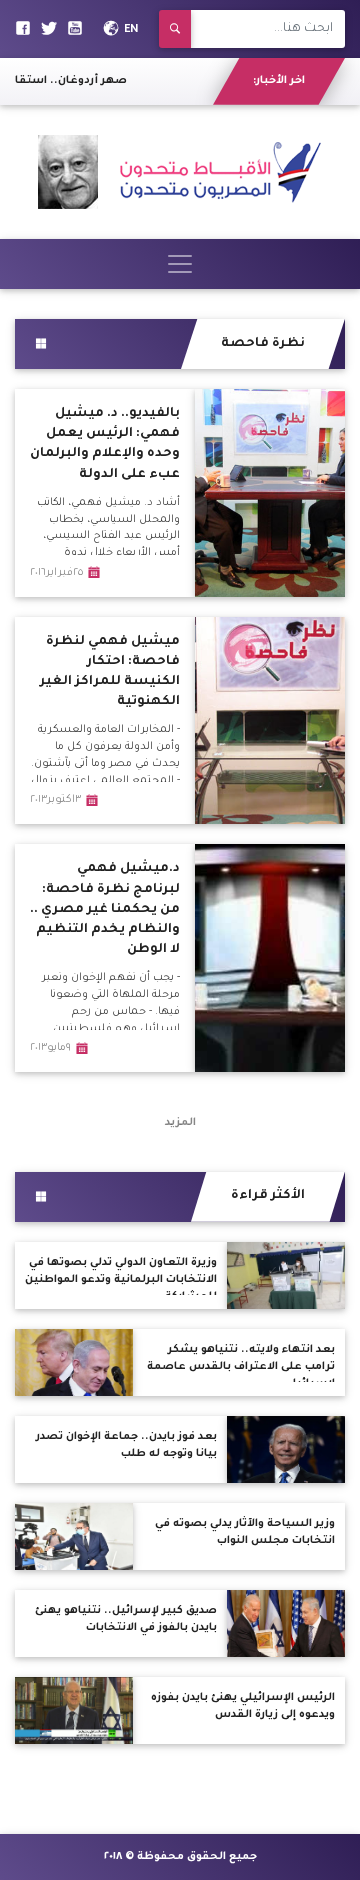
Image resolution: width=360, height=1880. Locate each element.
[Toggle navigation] (180, 264)
